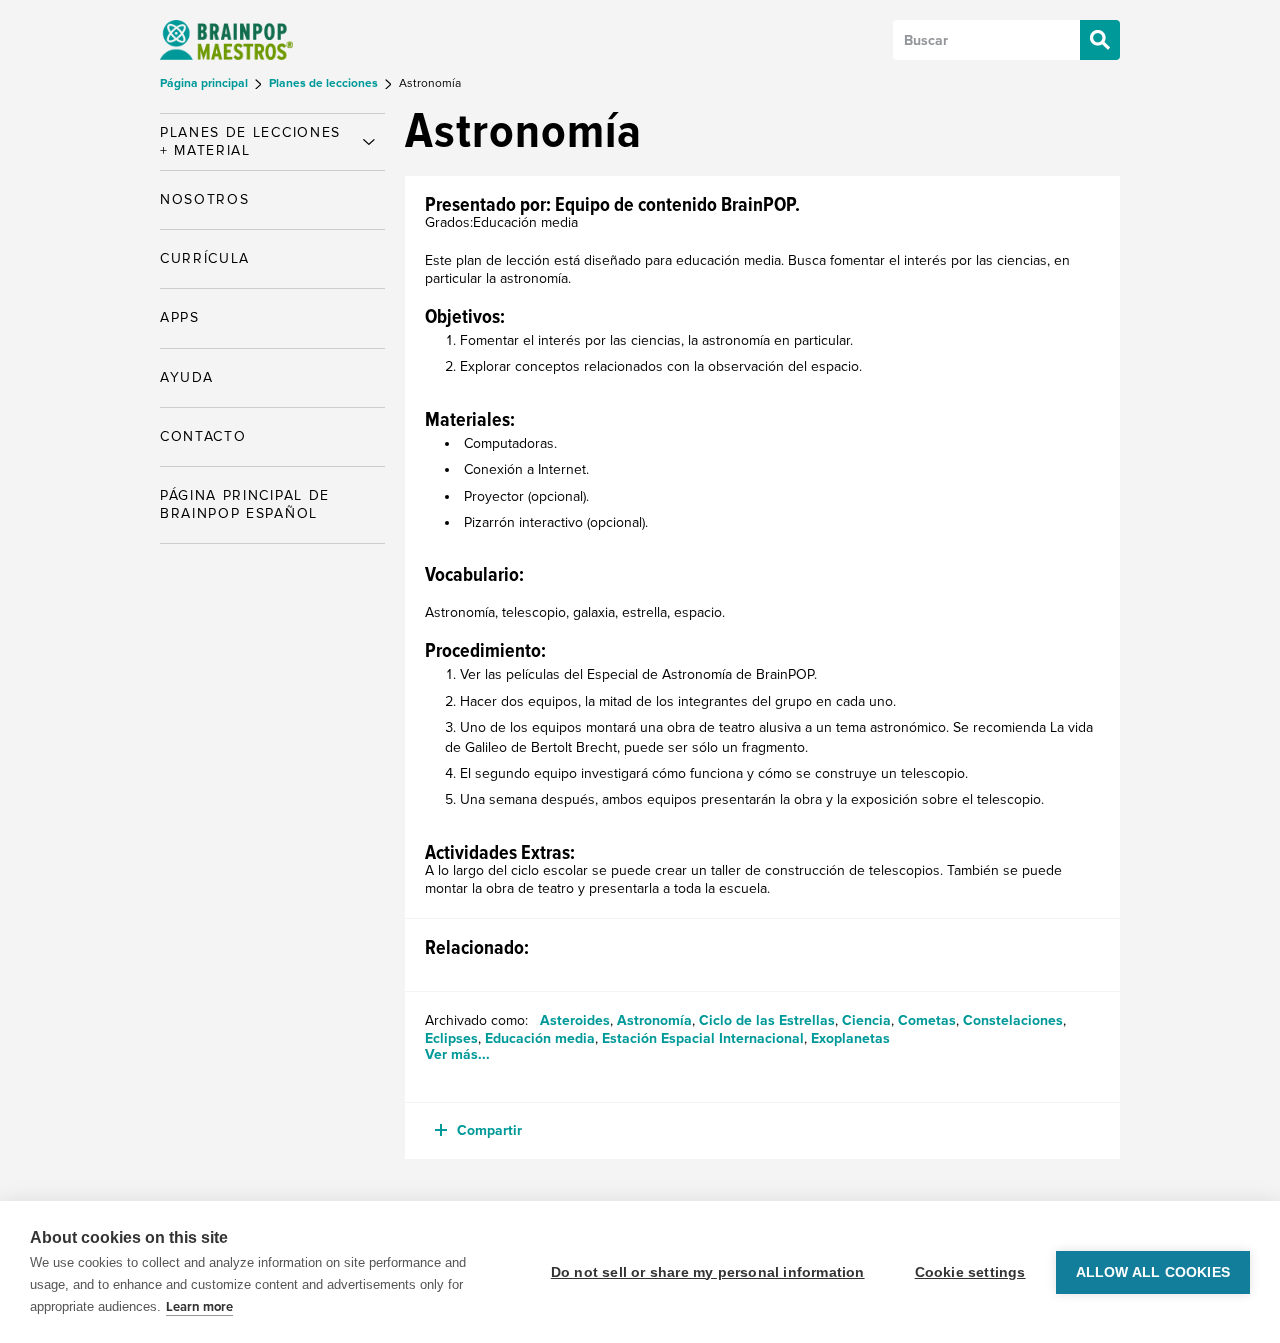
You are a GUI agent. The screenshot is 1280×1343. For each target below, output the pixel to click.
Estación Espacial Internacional (703, 1038)
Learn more (199, 1307)
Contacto (203, 436)
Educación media (540, 1038)
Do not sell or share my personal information (708, 1272)
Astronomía (654, 1020)
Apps (180, 317)
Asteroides (575, 1020)
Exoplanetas (850, 1038)
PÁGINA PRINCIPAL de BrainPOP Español (245, 504)
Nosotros (204, 199)
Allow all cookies (1153, 1272)
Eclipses (451, 1038)
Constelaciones (1013, 1020)
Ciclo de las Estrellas (767, 1020)
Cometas (927, 1020)
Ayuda (186, 377)
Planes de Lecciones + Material (250, 141)
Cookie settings (970, 1272)
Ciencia (866, 1020)
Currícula (205, 258)
